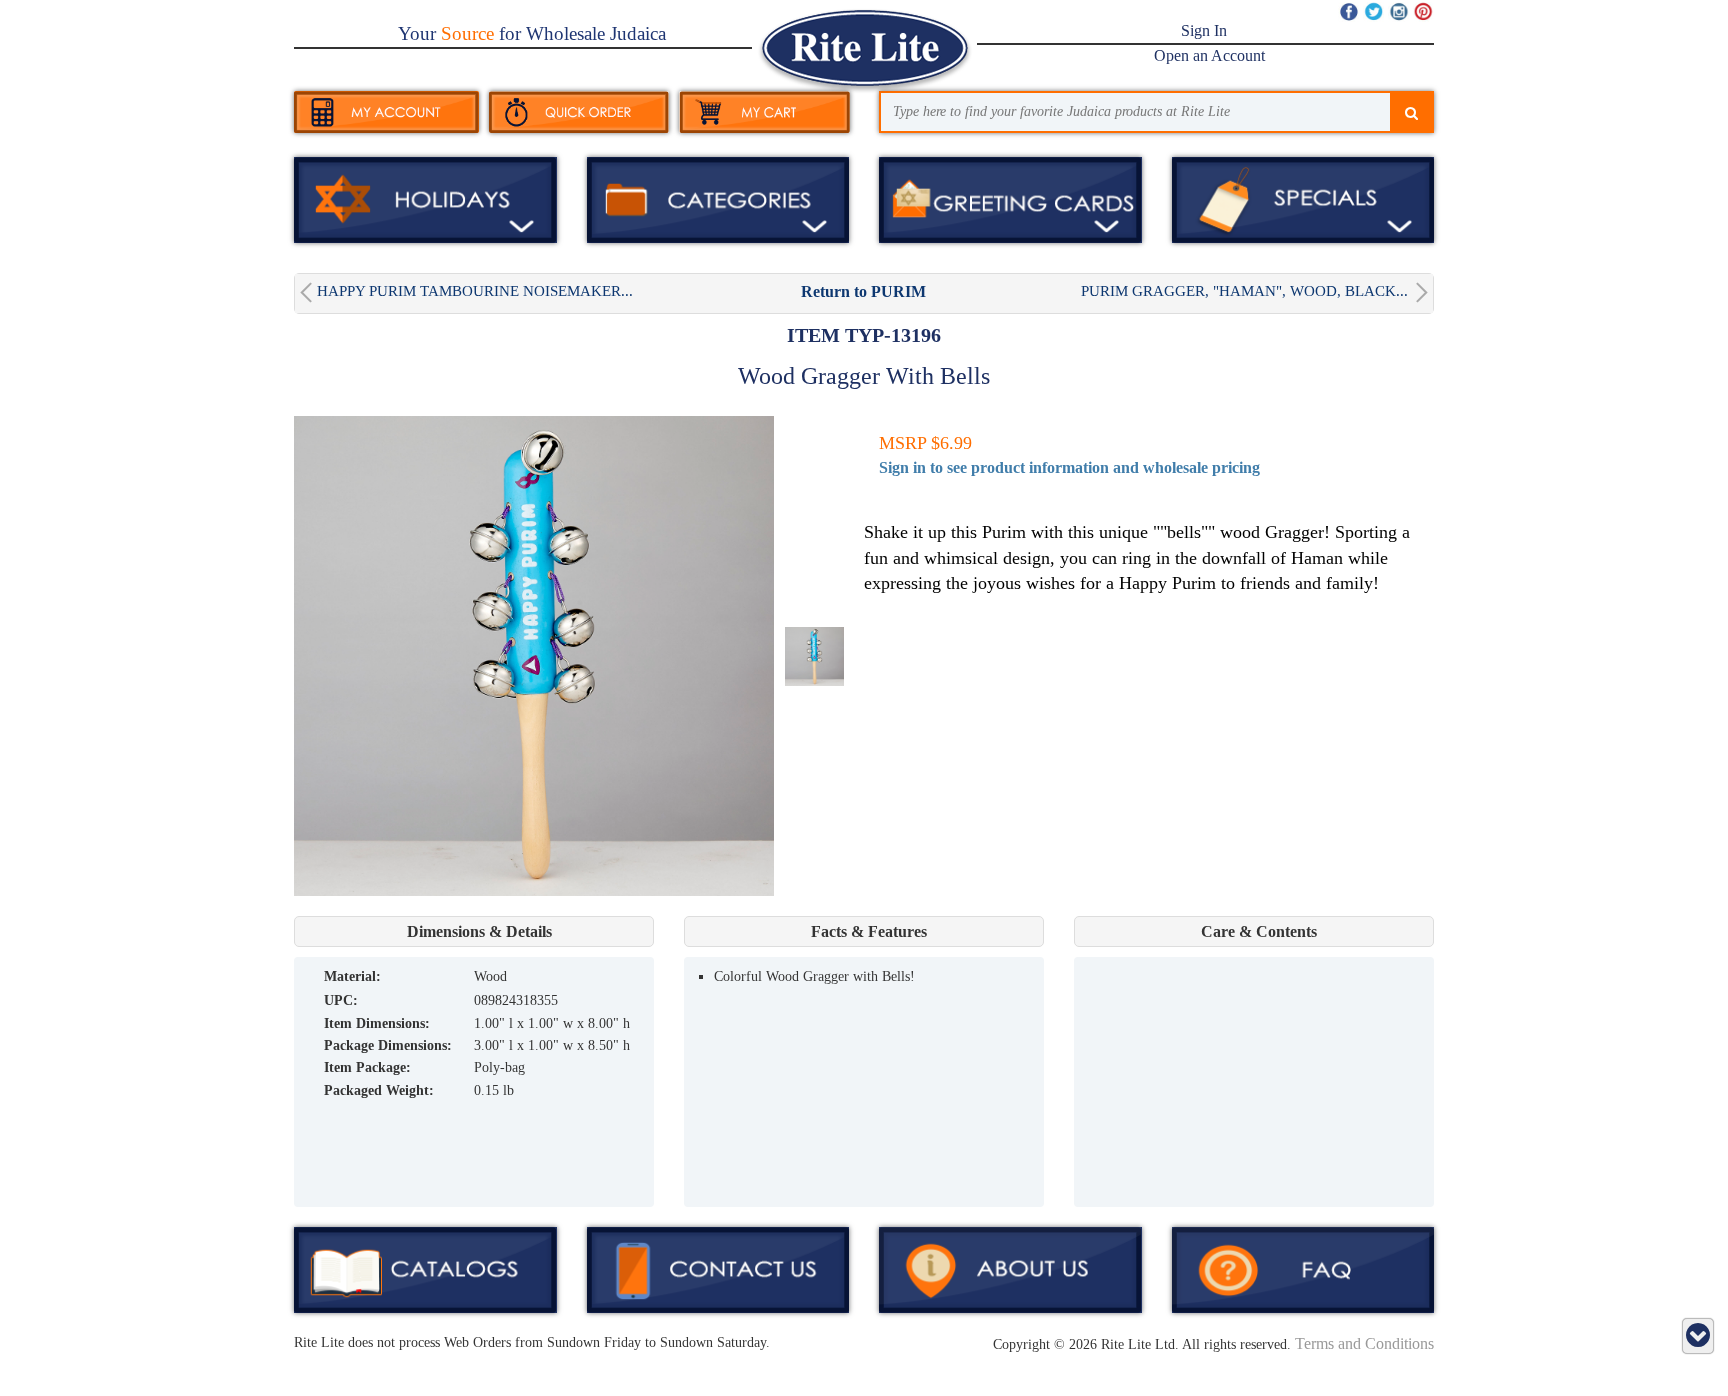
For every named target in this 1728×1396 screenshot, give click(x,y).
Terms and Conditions (1364, 1343)
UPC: (341, 1000)
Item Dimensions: (377, 1023)
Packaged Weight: (379, 1090)
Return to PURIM (863, 291)
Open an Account (1209, 55)
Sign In (1204, 30)
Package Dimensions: (388, 1045)
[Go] (1411, 114)
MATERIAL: (352, 976)
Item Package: (367, 1067)
